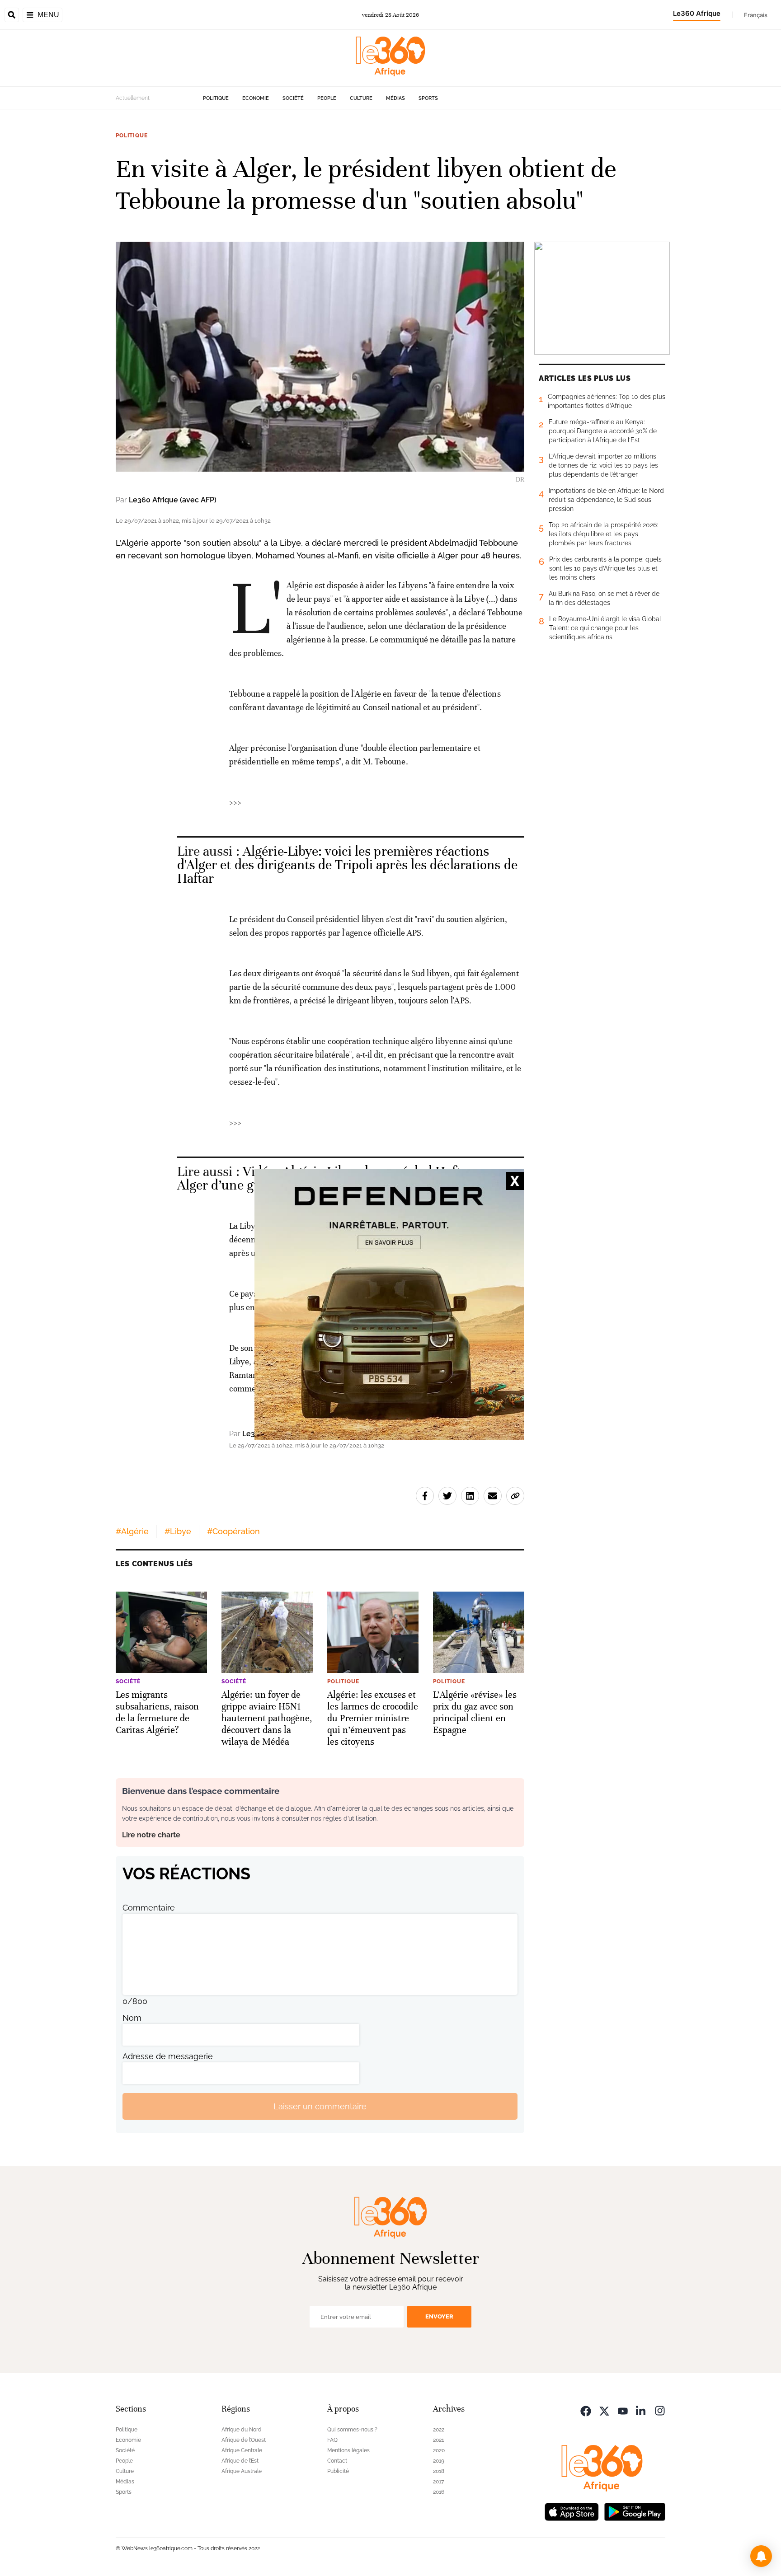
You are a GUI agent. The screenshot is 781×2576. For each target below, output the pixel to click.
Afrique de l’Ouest (244, 2440)
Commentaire (149, 1908)
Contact (337, 2461)
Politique (216, 98)
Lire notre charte (151, 1835)
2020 (439, 2450)
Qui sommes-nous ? (352, 2430)
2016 (439, 2492)
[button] (761, 2556)
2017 (438, 2482)
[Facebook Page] (586, 2410)
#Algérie (132, 1531)
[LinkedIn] (641, 2410)
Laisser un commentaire (320, 2106)
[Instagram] (660, 2410)
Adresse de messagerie (168, 2056)
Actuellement (133, 98)
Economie (256, 98)
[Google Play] (635, 2511)
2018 (439, 2471)
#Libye (178, 1531)
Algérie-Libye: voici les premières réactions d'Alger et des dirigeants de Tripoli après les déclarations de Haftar (347, 865)
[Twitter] (604, 2410)
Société (293, 98)
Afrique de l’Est (240, 2461)
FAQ (332, 2440)
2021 (438, 2440)
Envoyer (439, 2316)
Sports (428, 98)
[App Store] (572, 2511)
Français (756, 15)
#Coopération (233, 1531)
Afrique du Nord (242, 2430)
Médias (395, 98)
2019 (439, 2461)
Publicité (338, 2471)
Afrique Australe (242, 2471)
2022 (439, 2430)
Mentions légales (348, 2450)
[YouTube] (623, 2410)
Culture (361, 98)
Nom (132, 2018)
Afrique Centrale (242, 2450)
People (327, 98)
